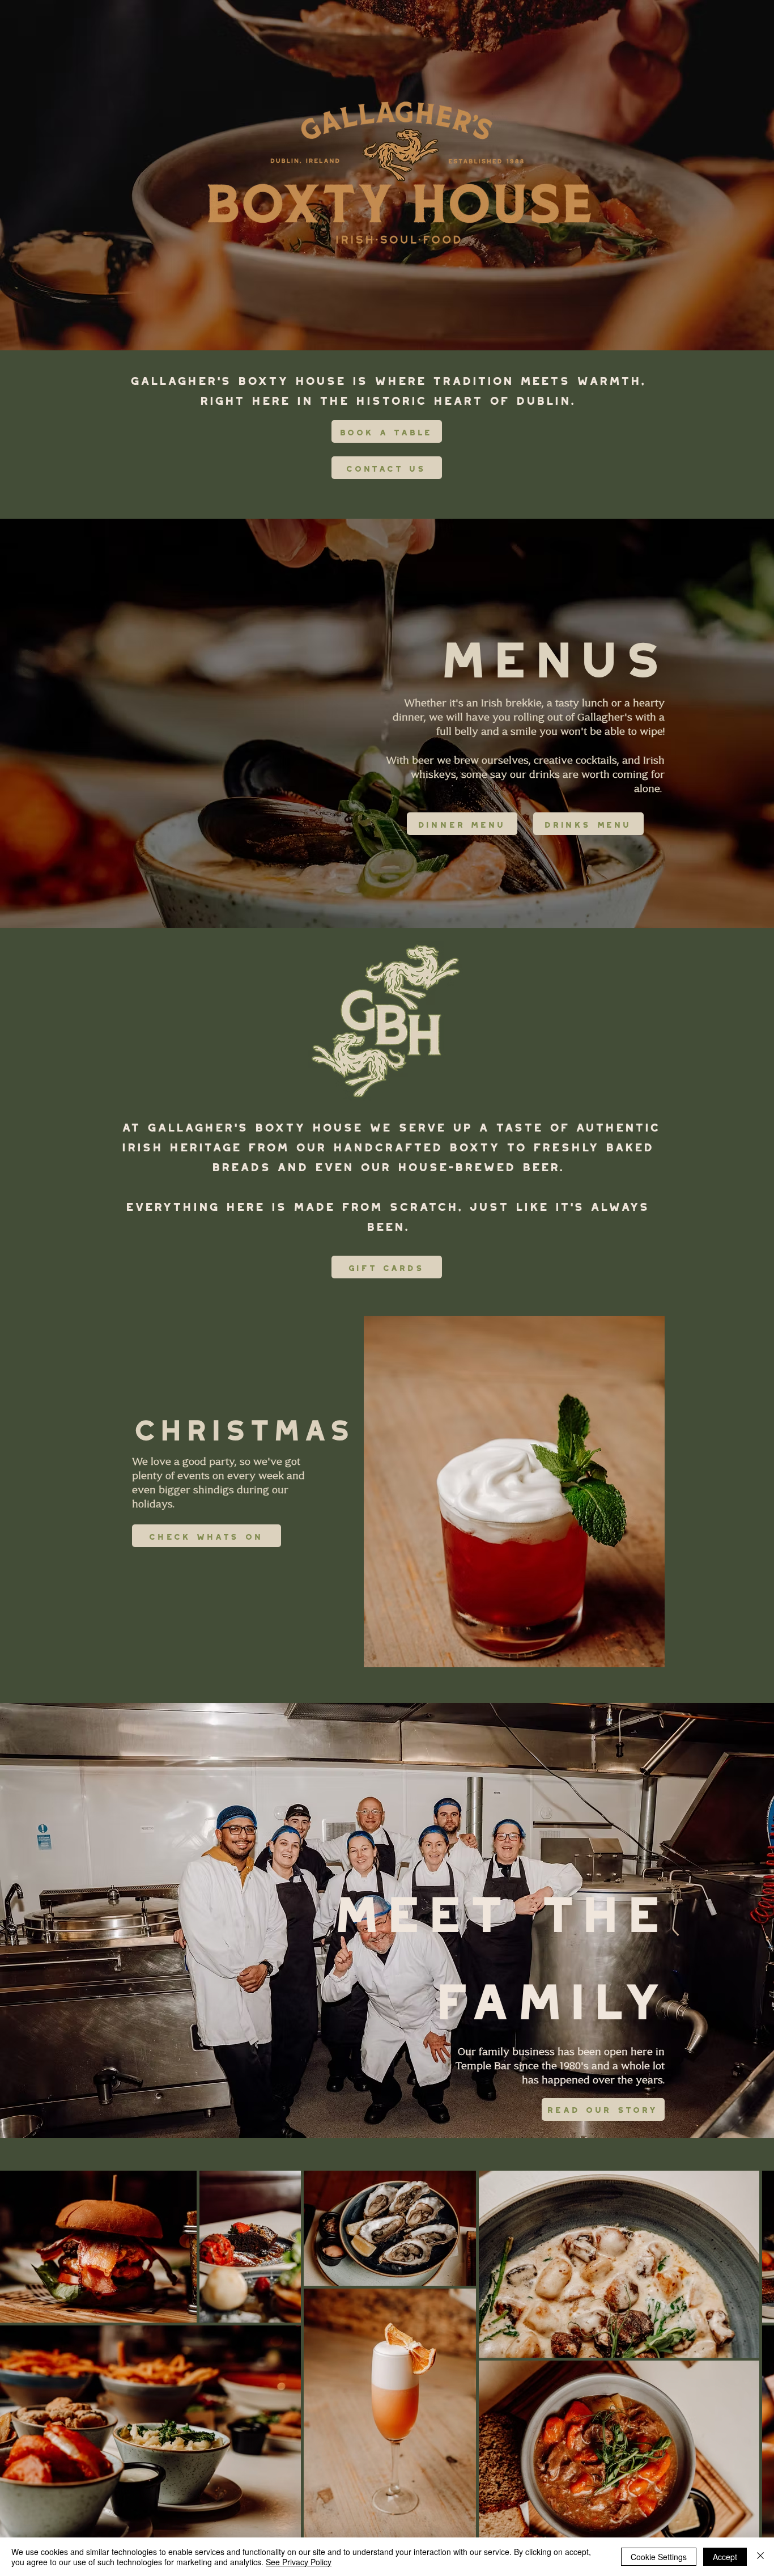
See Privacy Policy (299, 2562)
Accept (725, 2557)
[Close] (760, 2557)
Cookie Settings (659, 2557)
